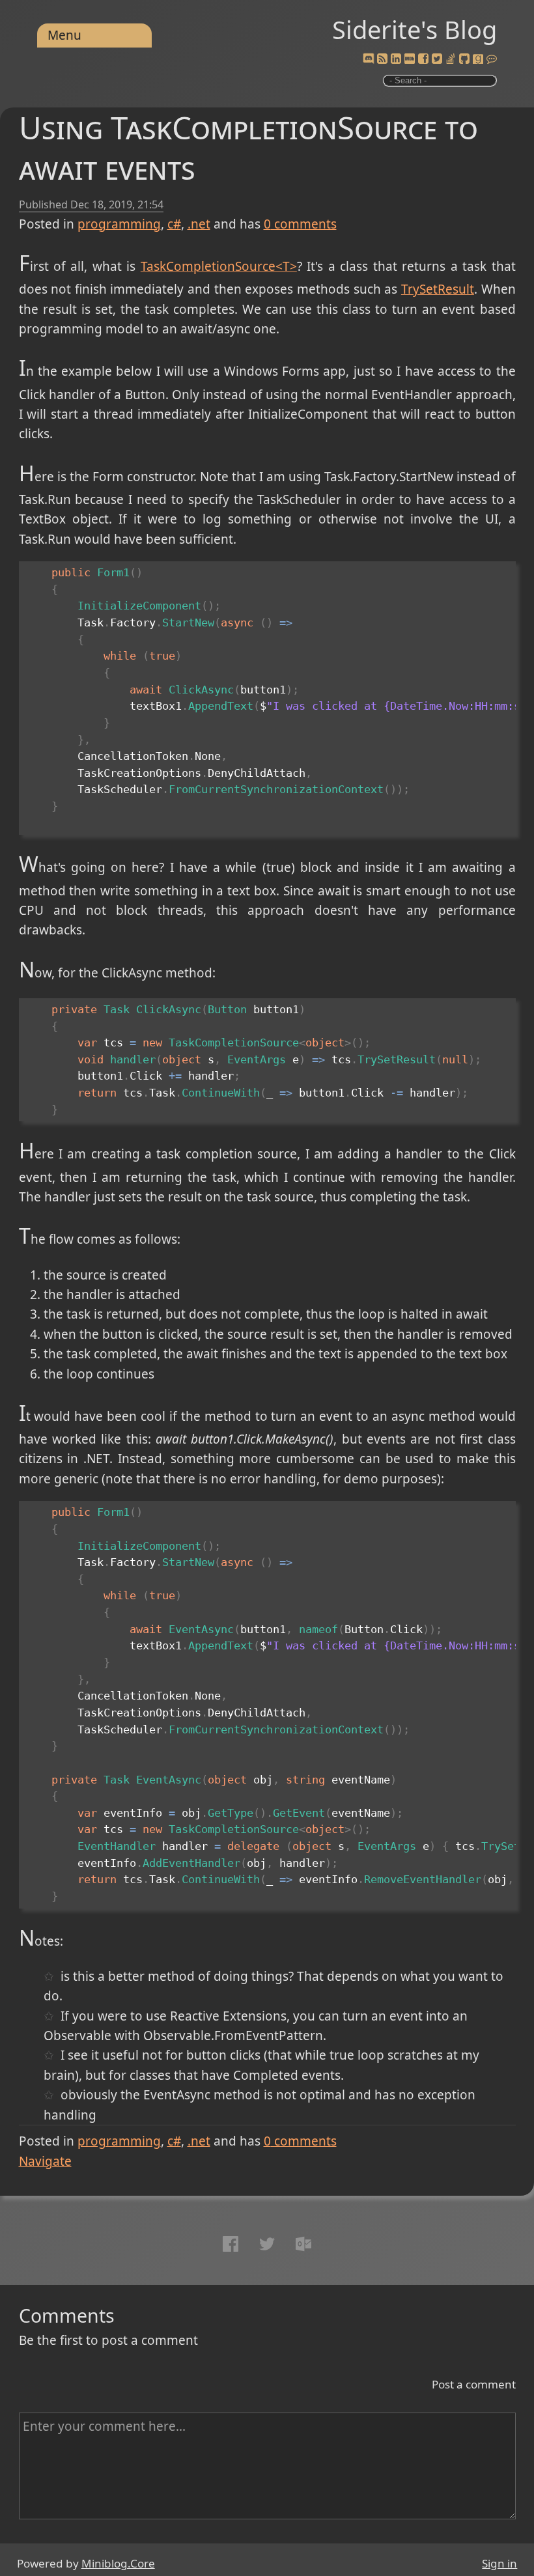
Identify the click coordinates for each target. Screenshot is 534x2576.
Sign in (499, 2563)
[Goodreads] (478, 59)
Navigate (45, 2161)
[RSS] (382, 59)
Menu (64, 35)
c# (174, 224)
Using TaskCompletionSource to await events (248, 147)
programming (119, 224)
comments (300, 224)
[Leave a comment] (492, 59)
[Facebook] (423, 59)
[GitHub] (464, 59)
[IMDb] (410, 59)
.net (199, 224)
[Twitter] (437, 59)
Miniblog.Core (118, 2563)
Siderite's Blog (415, 29)
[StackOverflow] (451, 59)
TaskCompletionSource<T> (219, 266)
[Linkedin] (396, 59)
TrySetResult (438, 289)
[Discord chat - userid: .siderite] (369, 59)
